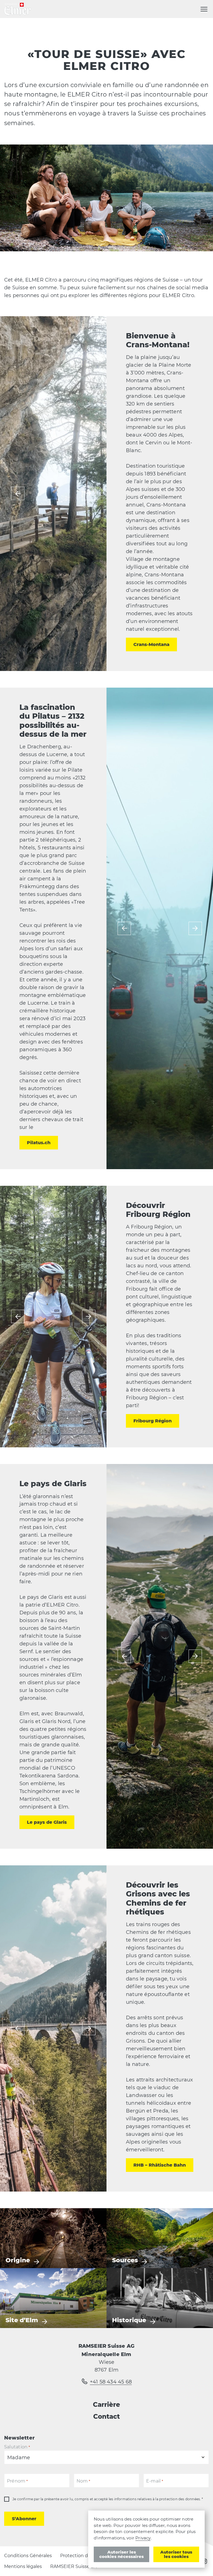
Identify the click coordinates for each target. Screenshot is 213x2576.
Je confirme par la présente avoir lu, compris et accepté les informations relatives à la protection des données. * (108, 2499)
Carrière (106, 2405)
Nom (83, 2481)
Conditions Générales (28, 2556)
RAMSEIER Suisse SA (73, 2566)
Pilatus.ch (39, 1143)
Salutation (17, 2447)
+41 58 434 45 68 (111, 2382)
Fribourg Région (153, 1421)
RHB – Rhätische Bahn (160, 2165)
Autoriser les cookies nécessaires (121, 2554)
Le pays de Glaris (47, 1822)
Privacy (143, 2538)
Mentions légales (23, 2566)
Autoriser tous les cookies (176, 2554)
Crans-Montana (151, 644)
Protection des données (87, 2556)
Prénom (17, 2481)
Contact (106, 2417)
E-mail (155, 2481)
